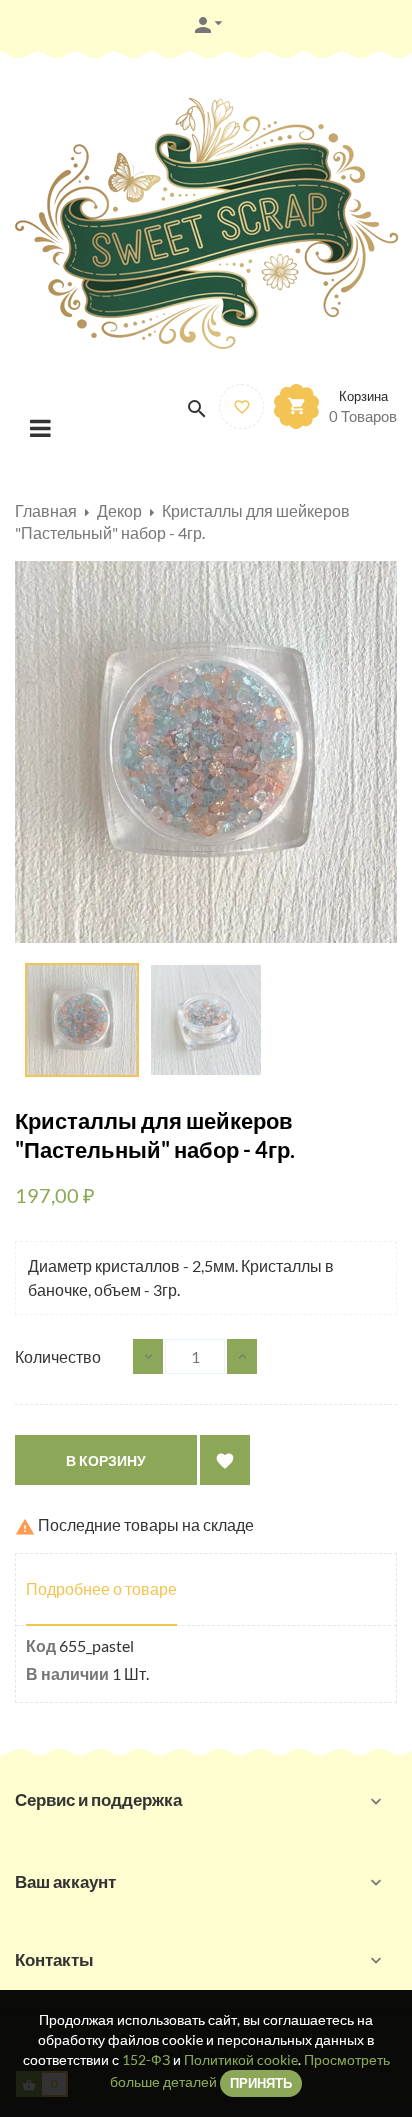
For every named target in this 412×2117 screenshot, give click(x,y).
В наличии (67, 1673)
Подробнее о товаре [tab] (101, 1588)
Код (41, 1645)
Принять (261, 2083)
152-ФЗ (146, 2059)
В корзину (106, 1460)
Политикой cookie (241, 2059)
